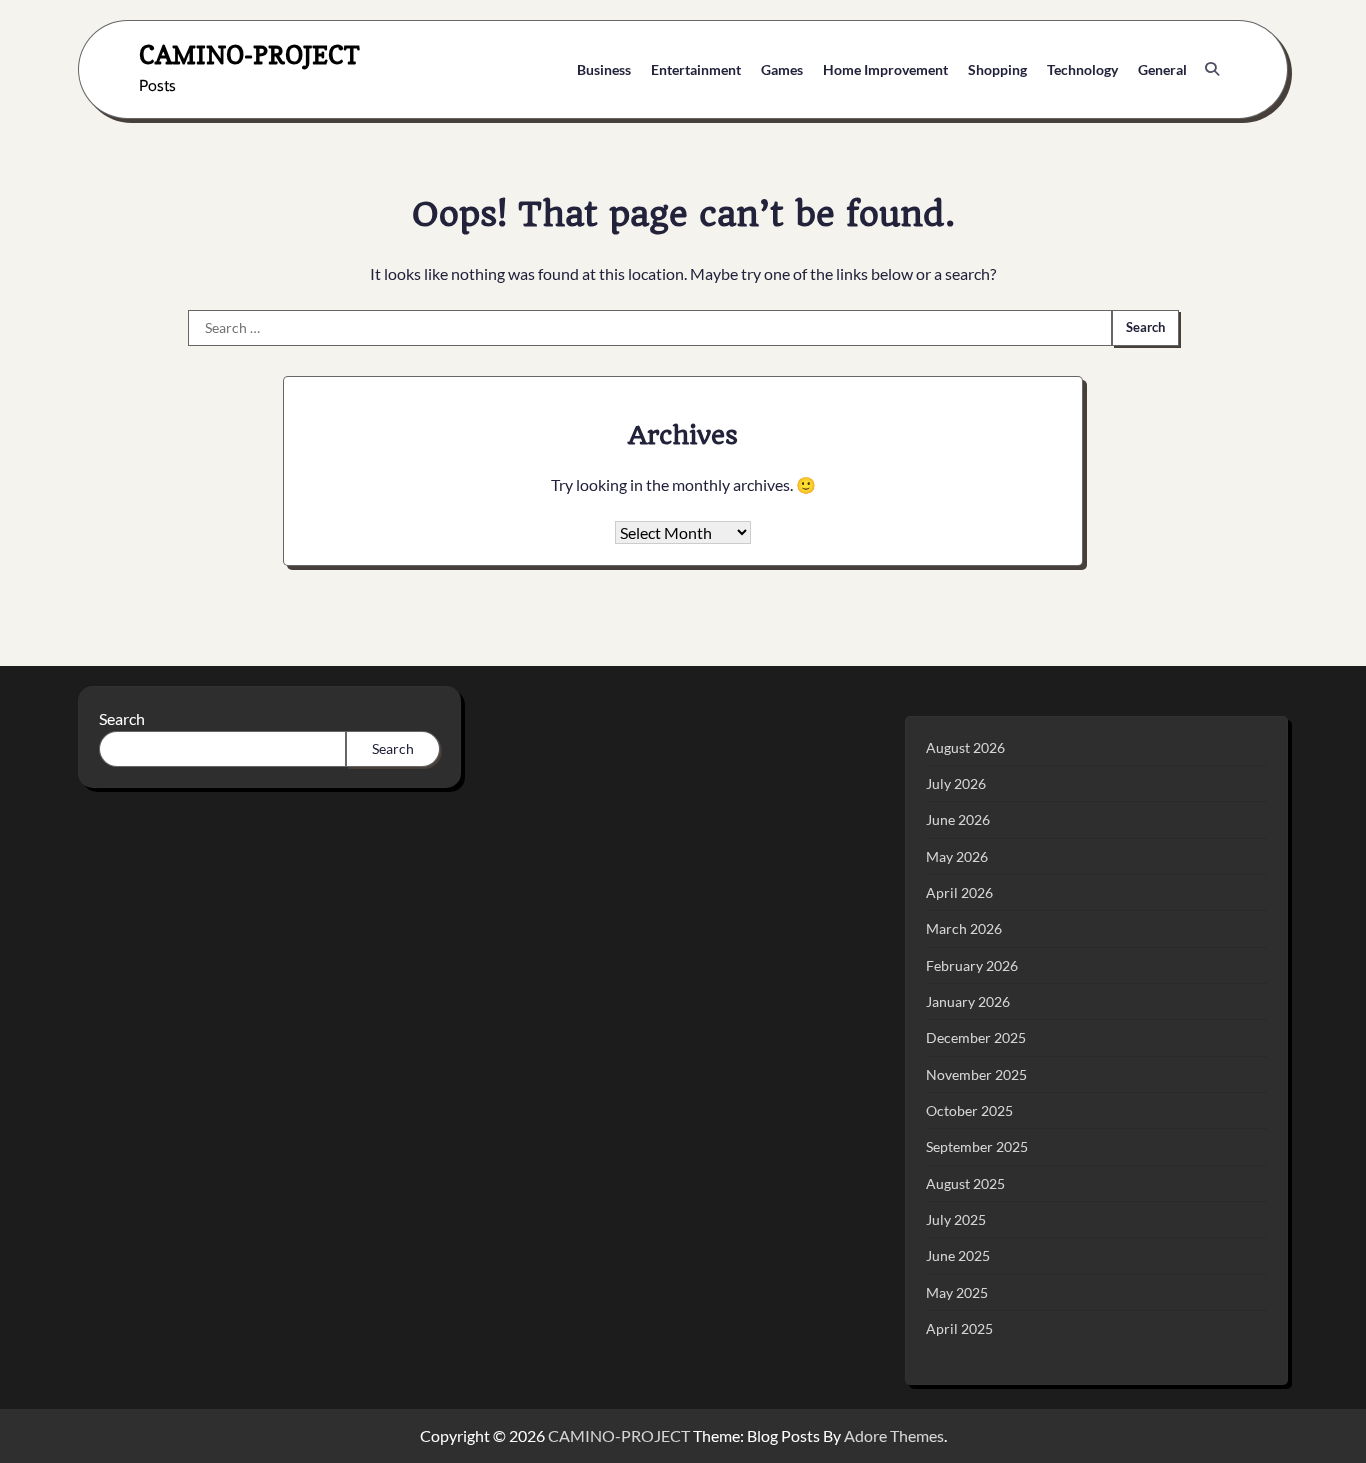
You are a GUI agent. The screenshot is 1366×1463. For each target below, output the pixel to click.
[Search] (1212, 69)
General (1162, 69)
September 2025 (977, 1146)
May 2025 (957, 1292)
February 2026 (972, 965)
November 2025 (976, 1074)
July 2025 (956, 1219)
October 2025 (969, 1110)
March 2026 (964, 928)
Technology (1082, 69)
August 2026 (965, 747)
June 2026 (958, 819)
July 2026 (956, 783)
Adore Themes (894, 1435)
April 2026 (959, 892)
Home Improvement (885, 69)
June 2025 (958, 1255)
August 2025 (965, 1183)
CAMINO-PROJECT (249, 54)
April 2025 (959, 1328)
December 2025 (976, 1037)
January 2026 (968, 1001)
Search (122, 718)
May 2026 (957, 856)
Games (782, 69)
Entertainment (696, 69)
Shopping (997, 69)
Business (604, 69)
